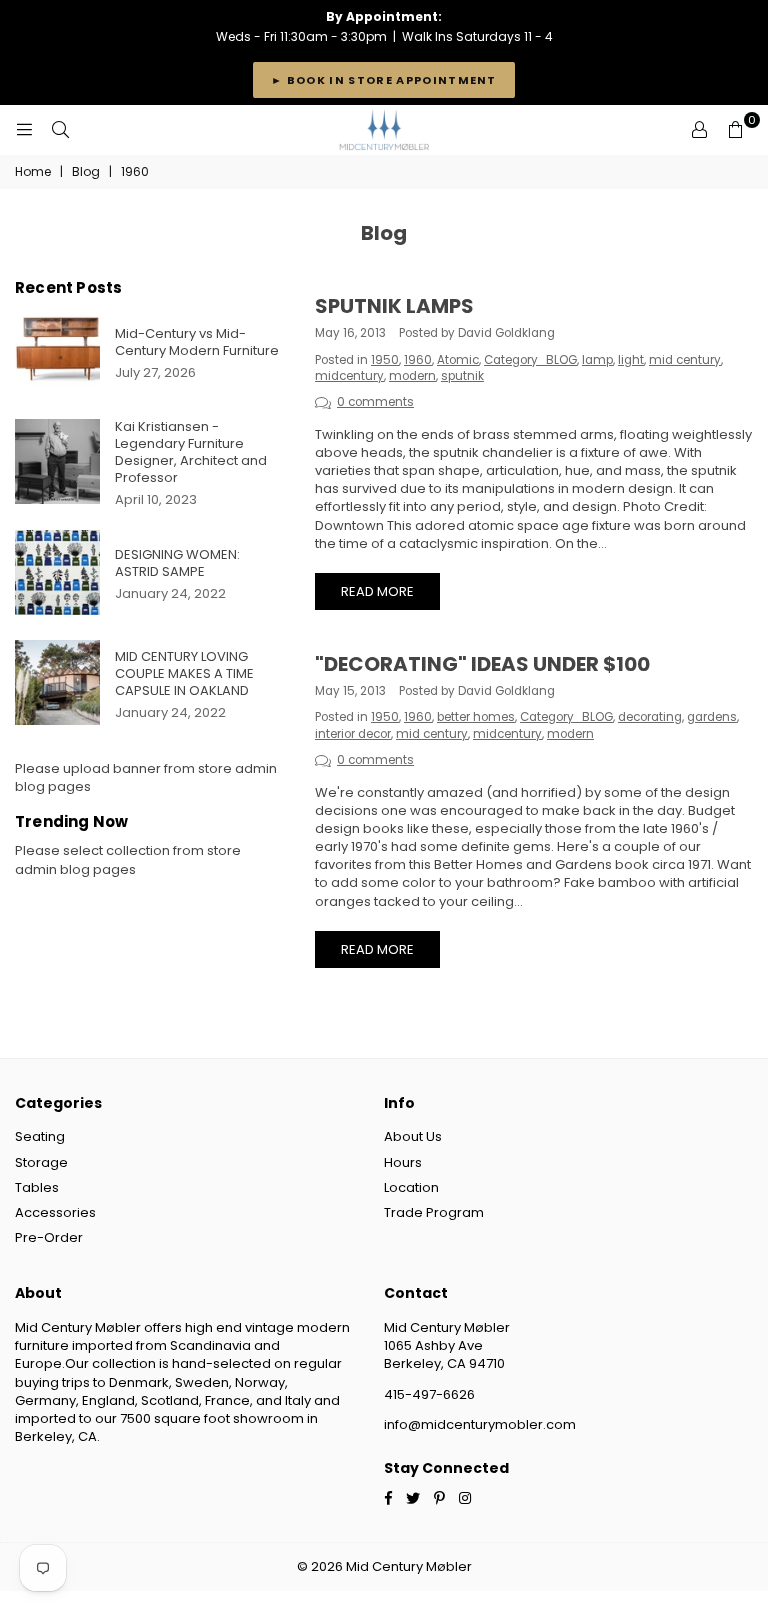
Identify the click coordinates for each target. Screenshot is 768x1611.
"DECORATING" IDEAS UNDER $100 (482, 664)
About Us (413, 1136)
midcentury (349, 376)
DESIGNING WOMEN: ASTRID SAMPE (177, 563)
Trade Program (434, 1212)
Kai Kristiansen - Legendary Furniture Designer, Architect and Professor (191, 452)
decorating (650, 717)
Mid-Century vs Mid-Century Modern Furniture (197, 342)
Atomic (458, 360)
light (631, 360)
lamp (597, 360)
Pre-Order (49, 1237)
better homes (476, 717)
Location (411, 1187)
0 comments (375, 402)
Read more (377, 591)
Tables (37, 1187)
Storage (41, 1162)
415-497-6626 (429, 1394)
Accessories (55, 1212)
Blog (86, 172)
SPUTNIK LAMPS (394, 306)
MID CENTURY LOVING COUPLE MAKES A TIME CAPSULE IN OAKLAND (184, 673)
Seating (40, 1136)
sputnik (462, 376)
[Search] (60, 130)
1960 (418, 360)
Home (33, 172)
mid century (685, 360)
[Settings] (699, 130)
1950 (385, 360)
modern (412, 376)
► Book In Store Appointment (384, 80)
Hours (403, 1162)
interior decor (353, 734)
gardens (712, 717)
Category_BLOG (530, 360)
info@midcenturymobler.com (480, 1424)
